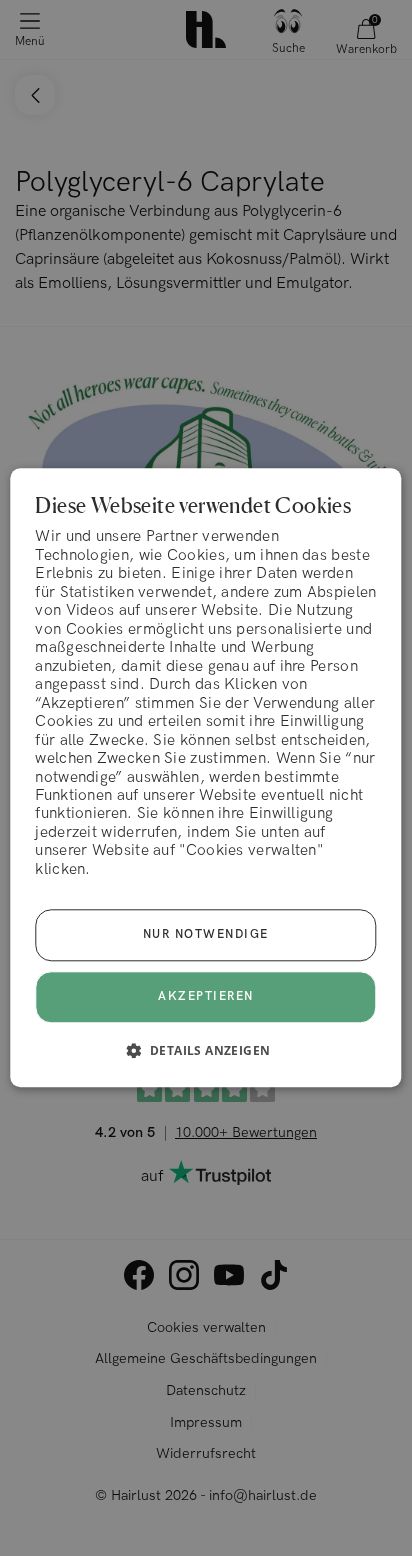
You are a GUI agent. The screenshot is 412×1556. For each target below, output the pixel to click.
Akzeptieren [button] (206, 997)
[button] (206, 1051)
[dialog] (205, 777)
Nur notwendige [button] (206, 935)
